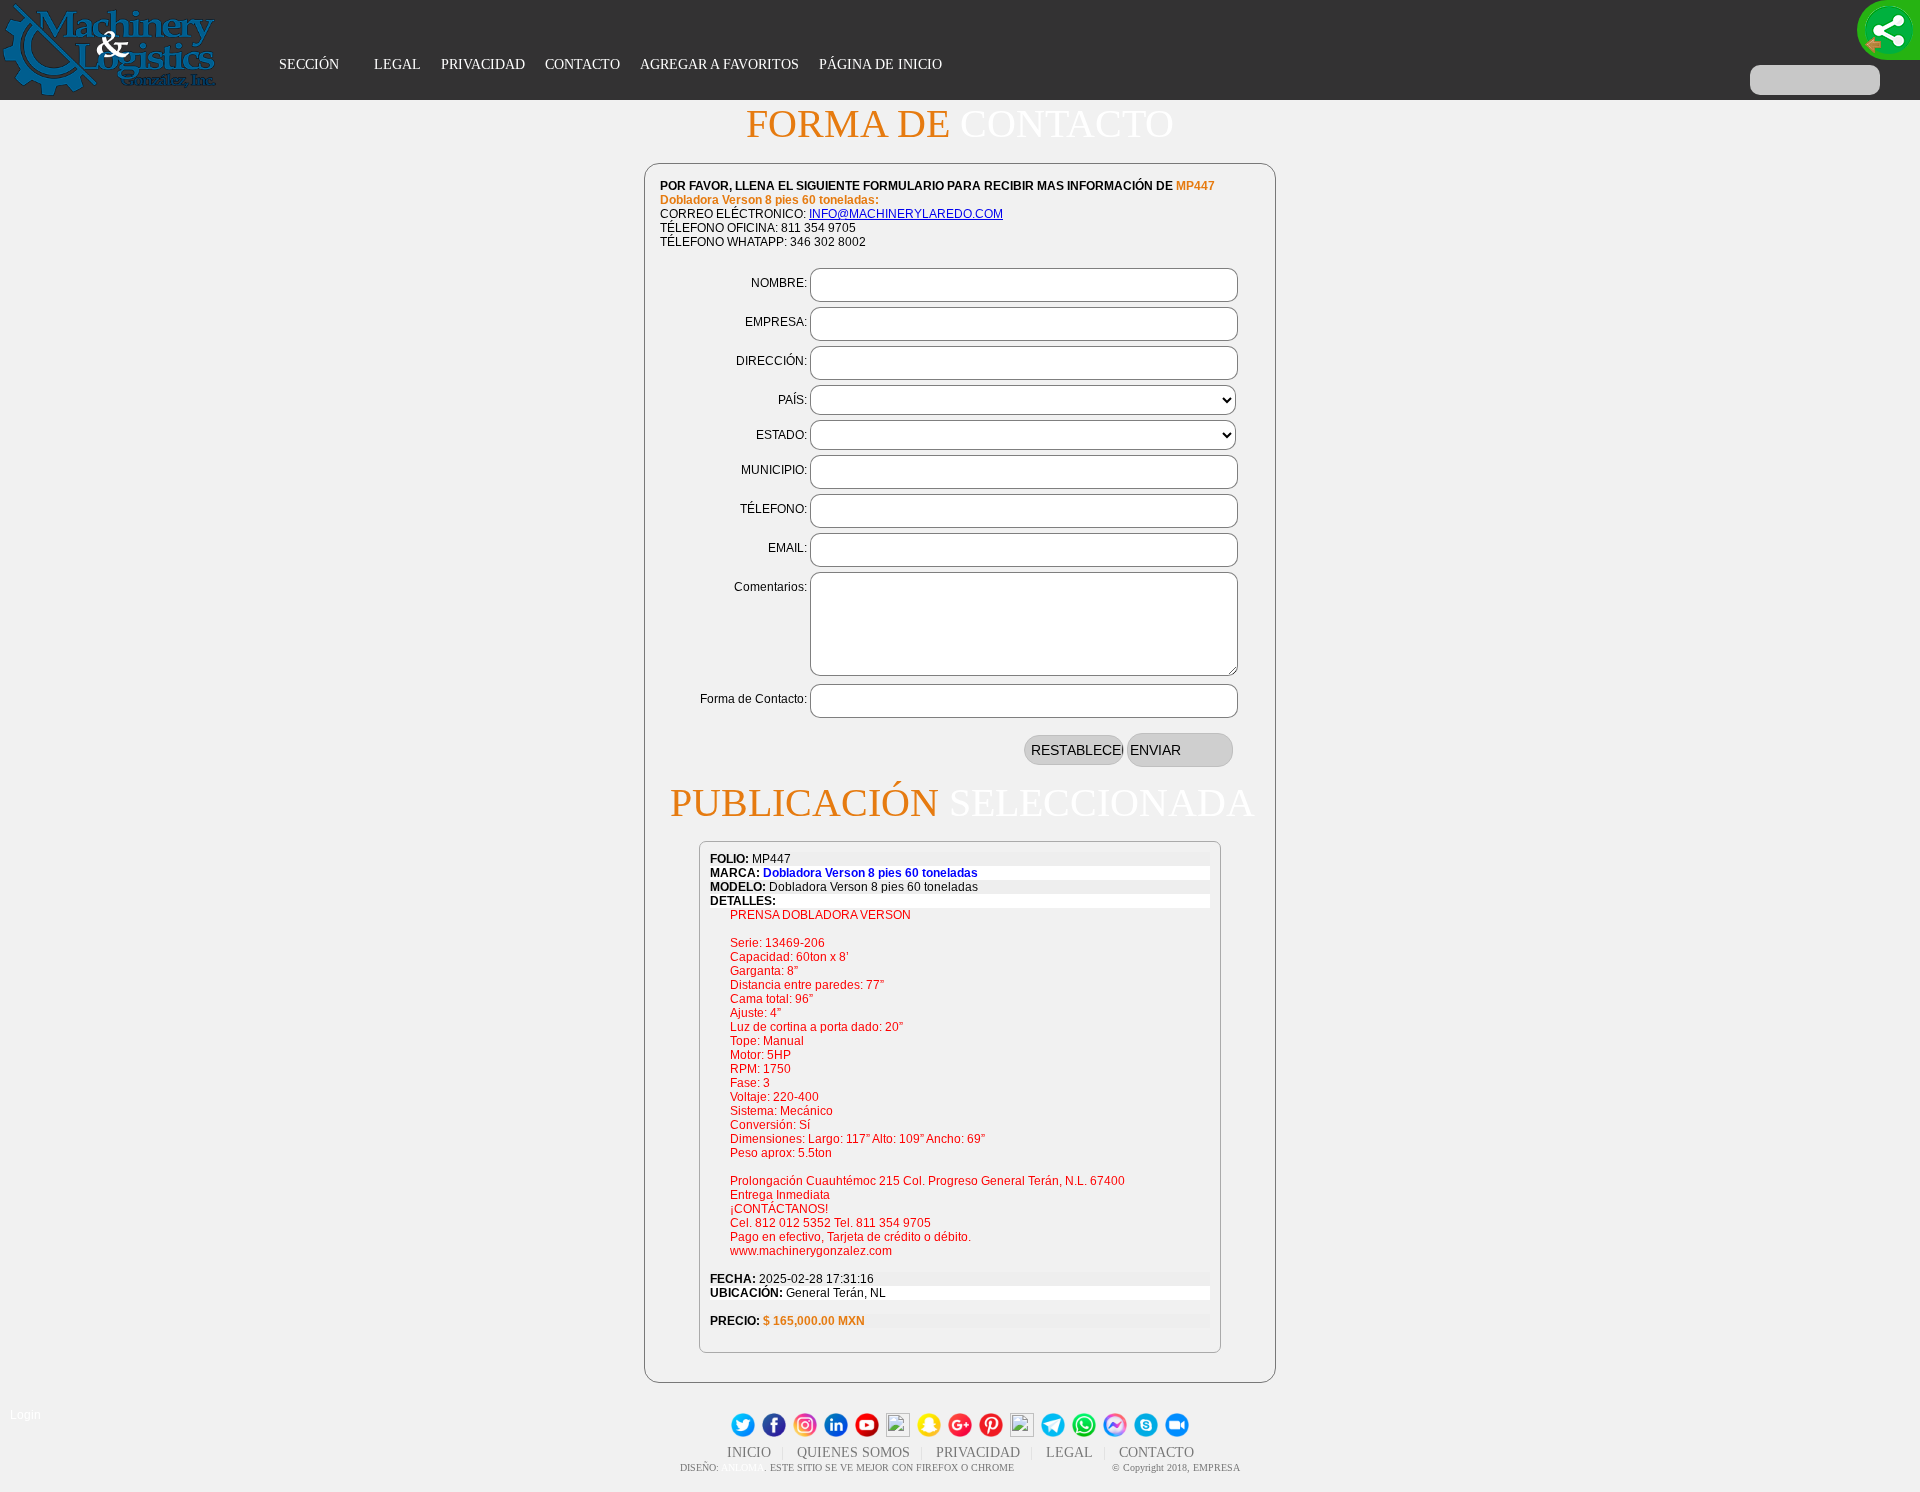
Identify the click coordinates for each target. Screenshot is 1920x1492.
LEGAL (397, 64)
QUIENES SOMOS (853, 1452)
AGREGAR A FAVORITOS (719, 64)
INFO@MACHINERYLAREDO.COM (906, 214)
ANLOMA (742, 1467)
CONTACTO (582, 64)
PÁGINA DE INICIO (880, 64)
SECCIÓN (311, 64)
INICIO (749, 1452)
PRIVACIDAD (483, 64)
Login (25, 1415)
